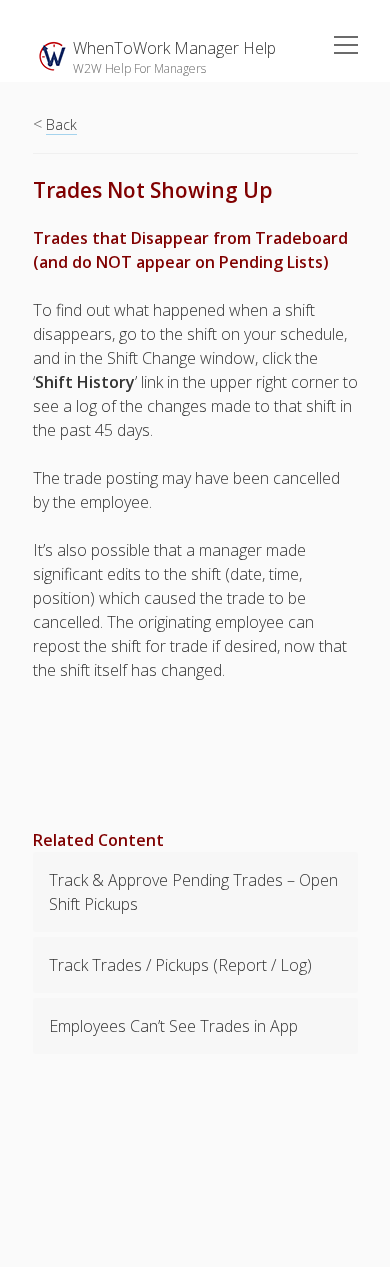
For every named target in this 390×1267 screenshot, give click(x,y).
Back (61, 124)
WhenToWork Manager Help (174, 48)
